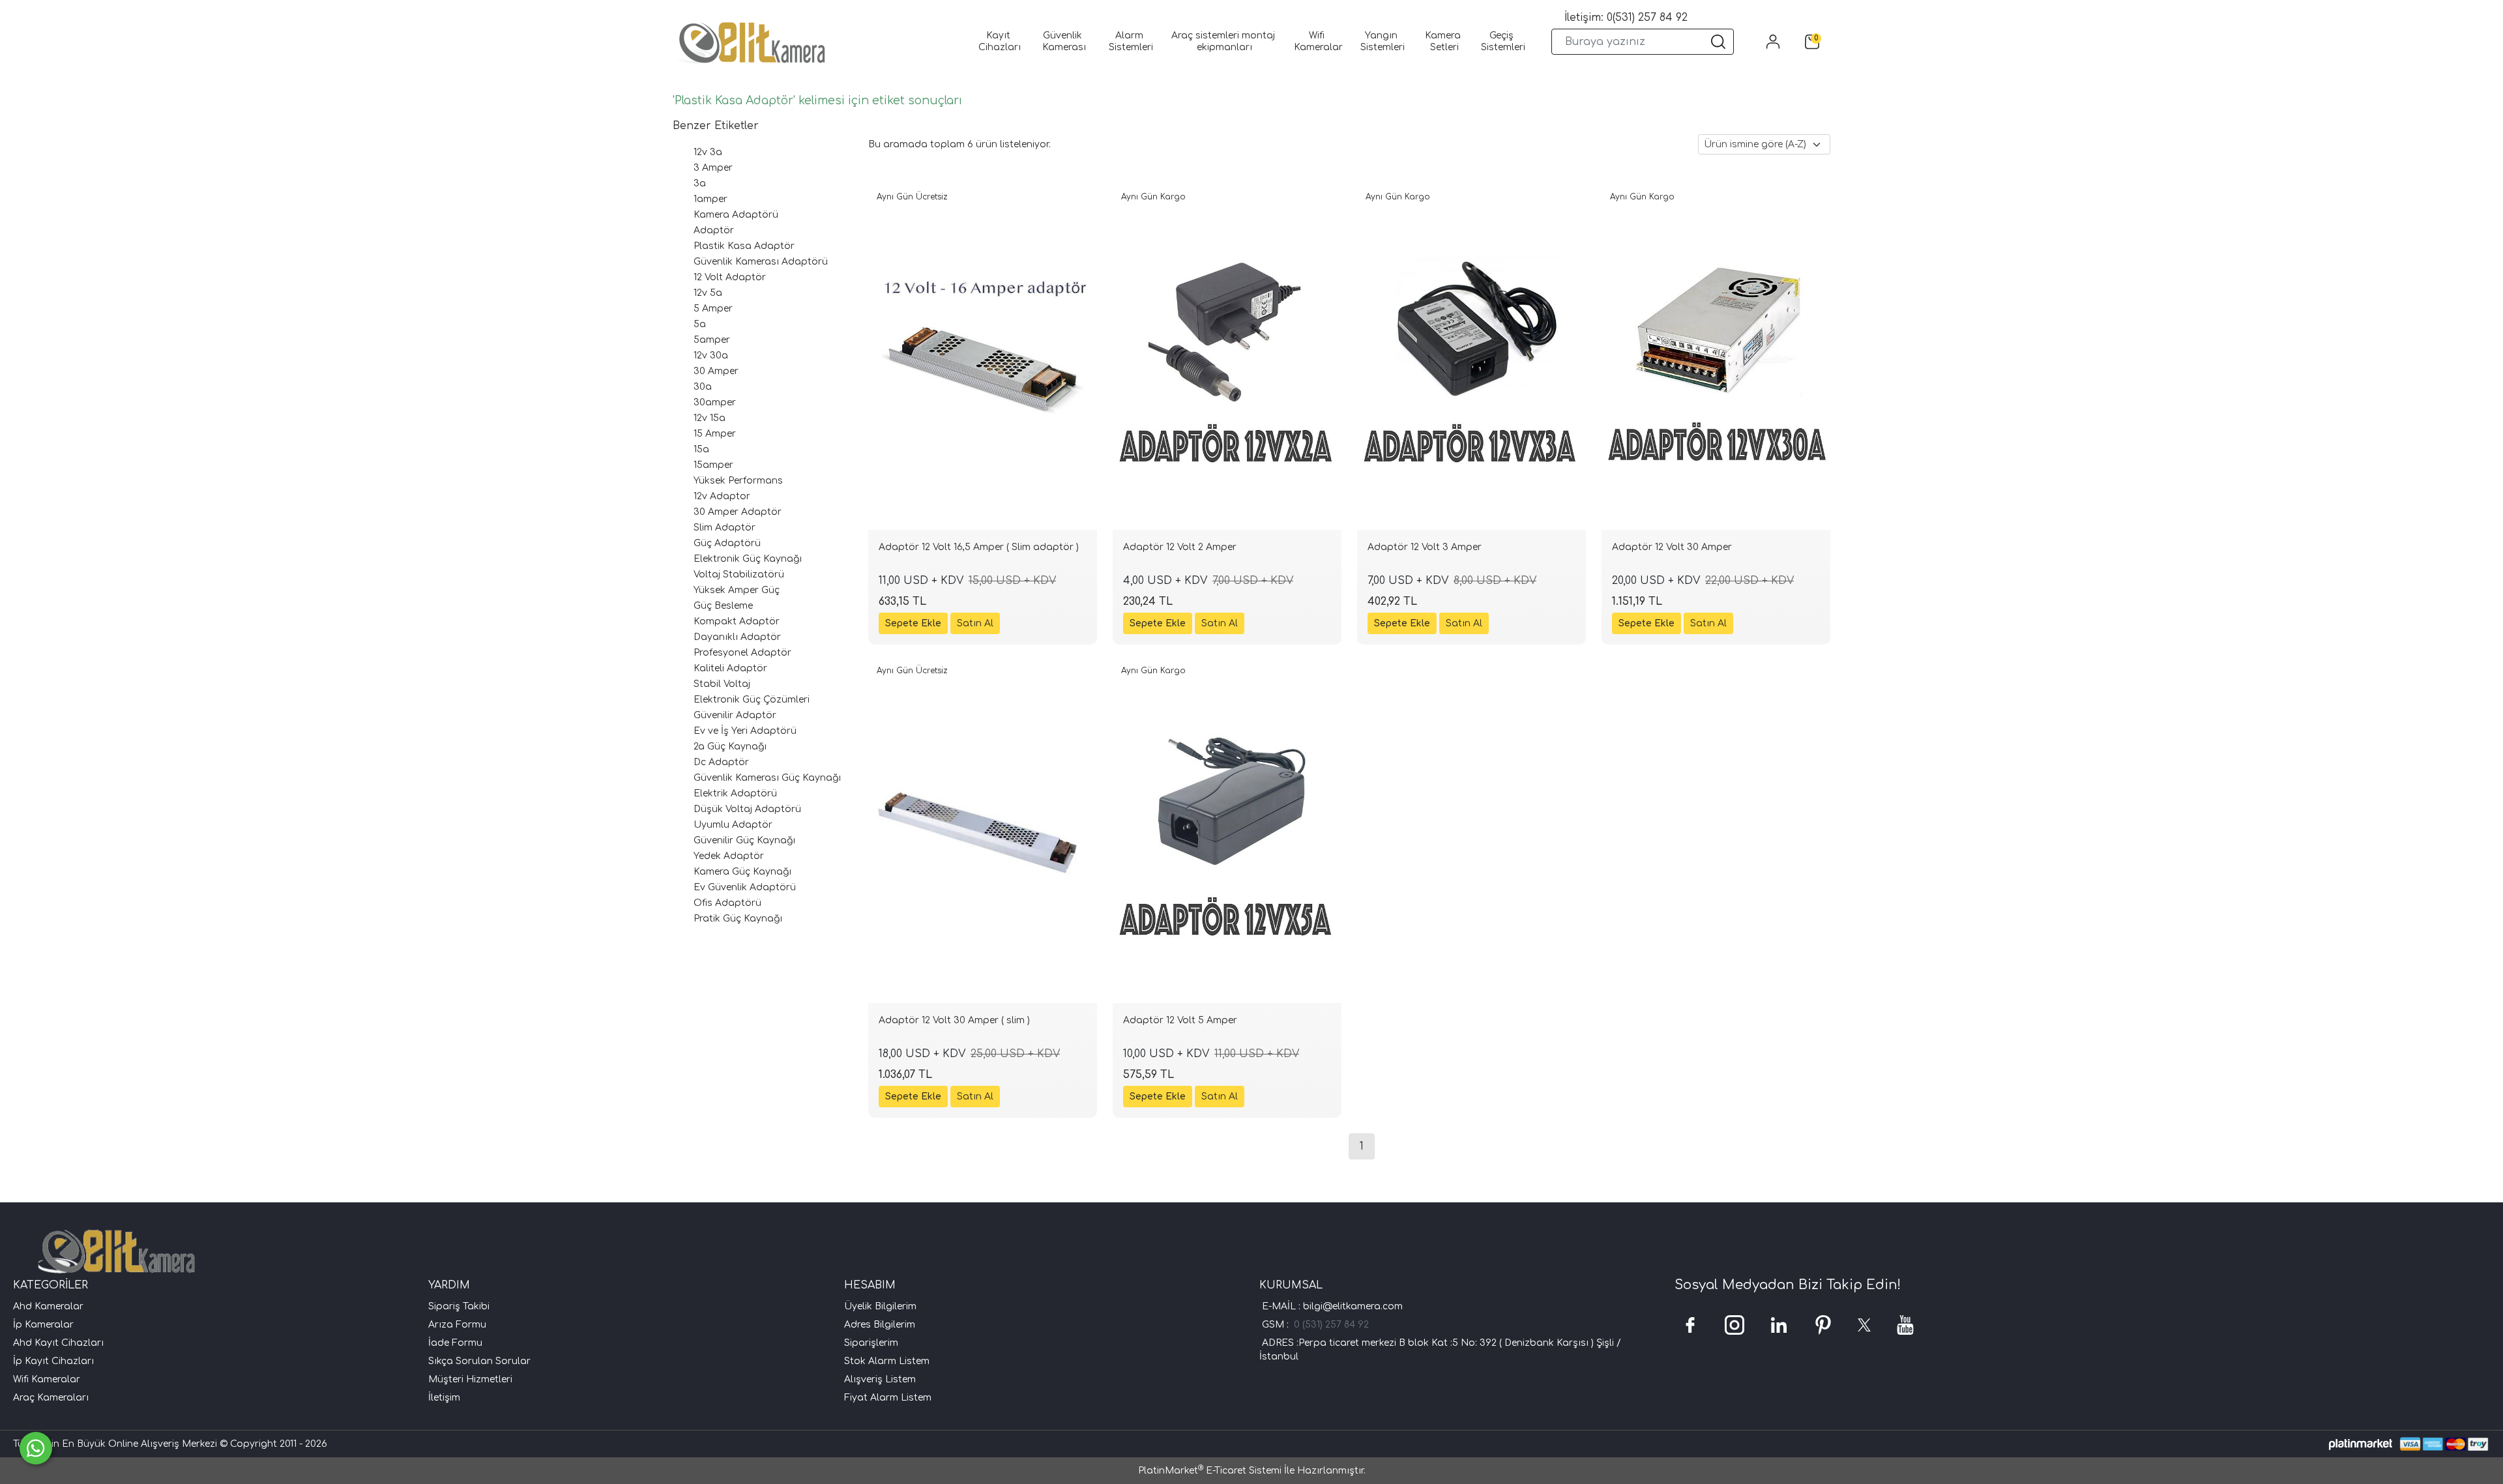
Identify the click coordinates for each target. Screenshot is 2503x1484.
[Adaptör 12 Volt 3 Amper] (1471, 358)
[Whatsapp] (36, 1448)
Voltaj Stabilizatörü (739, 575)
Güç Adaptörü (727, 543)
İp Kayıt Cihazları (53, 1361)
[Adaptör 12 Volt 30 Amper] (1716, 358)
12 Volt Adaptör (730, 277)
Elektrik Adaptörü (735, 793)
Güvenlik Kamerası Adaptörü (761, 262)
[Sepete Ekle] (913, 623)
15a (701, 449)
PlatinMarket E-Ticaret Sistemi (1210, 1471)
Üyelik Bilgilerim (880, 1306)
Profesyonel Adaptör (742, 653)
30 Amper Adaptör (738, 512)
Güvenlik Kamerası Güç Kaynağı (767, 778)
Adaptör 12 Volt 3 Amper (1425, 547)
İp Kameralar (43, 1325)
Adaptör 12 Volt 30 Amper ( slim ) (954, 1020)
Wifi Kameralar (47, 1379)
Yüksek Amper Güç (737, 590)
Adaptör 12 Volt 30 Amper (1672, 547)
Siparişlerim (871, 1343)
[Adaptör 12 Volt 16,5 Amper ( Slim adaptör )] (983, 358)
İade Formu (455, 1343)
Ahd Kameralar (48, 1306)
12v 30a (711, 356)
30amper (715, 402)
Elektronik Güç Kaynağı (748, 559)
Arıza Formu (457, 1325)
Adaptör (714, 230)
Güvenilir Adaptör (735, 715)
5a (700, 324)
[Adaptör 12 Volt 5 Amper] (1227, 832)
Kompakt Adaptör (737, 621)
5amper (712, 340)
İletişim (444, 1398)
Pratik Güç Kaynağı (738, 919)
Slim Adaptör (725, 528)
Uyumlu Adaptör (733, 825)
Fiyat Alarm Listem (888, 1398)
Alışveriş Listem (880, 1379)
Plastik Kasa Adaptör (744, 246)
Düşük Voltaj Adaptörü (747, 809)
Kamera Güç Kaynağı (742, 872)
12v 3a (708, 152)
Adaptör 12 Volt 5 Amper (1180, 1020)
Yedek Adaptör (729, 856)
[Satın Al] (975, 623)
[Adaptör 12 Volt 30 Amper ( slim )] (983, 832)
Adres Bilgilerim (880, 1325)
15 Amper (715, 434)
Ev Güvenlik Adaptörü (745, 887)
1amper (710, 199)
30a (703, 387)
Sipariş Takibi (459, 1306)
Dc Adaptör (721, 762)
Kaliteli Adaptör (730, 668)
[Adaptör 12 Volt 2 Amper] (1227, 358)
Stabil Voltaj (722, 684)
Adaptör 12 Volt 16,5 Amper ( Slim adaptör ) (979, 547)
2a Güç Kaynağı (730, 747)
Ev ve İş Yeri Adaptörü (745, 731)
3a (700, 183)
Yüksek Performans (738, 481)
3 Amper (713, 168)
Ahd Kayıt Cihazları (58, 1343)
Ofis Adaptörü (727, 903)
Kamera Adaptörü (736, 215)
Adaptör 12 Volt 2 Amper (1180, 547)
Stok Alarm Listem (887, 1361)
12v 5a (708, 293)
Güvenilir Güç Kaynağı (744, 840)
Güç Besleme (723, 606)
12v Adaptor (722, 496)
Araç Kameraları (51, 1398)
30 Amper (716, 371)
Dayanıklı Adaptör (737, 637)
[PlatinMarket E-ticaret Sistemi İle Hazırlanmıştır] (2361, 1444)
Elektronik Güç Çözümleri (752, 700)
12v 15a (710, 418)
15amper (713, 465)
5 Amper (713, 309)
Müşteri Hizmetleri (470, 1379)
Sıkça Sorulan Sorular (479, 1361)
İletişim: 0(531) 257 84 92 (1626, 18)
